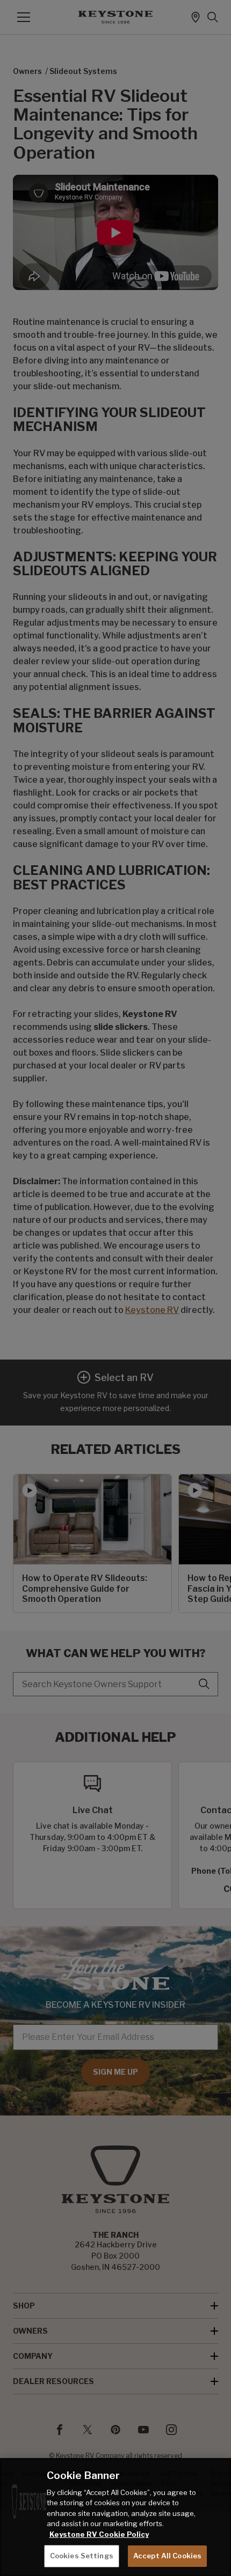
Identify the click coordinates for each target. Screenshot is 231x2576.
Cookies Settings (82, 2556)
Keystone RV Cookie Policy (99, 2534)
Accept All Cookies (167, 2556)
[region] (115, 2517)
